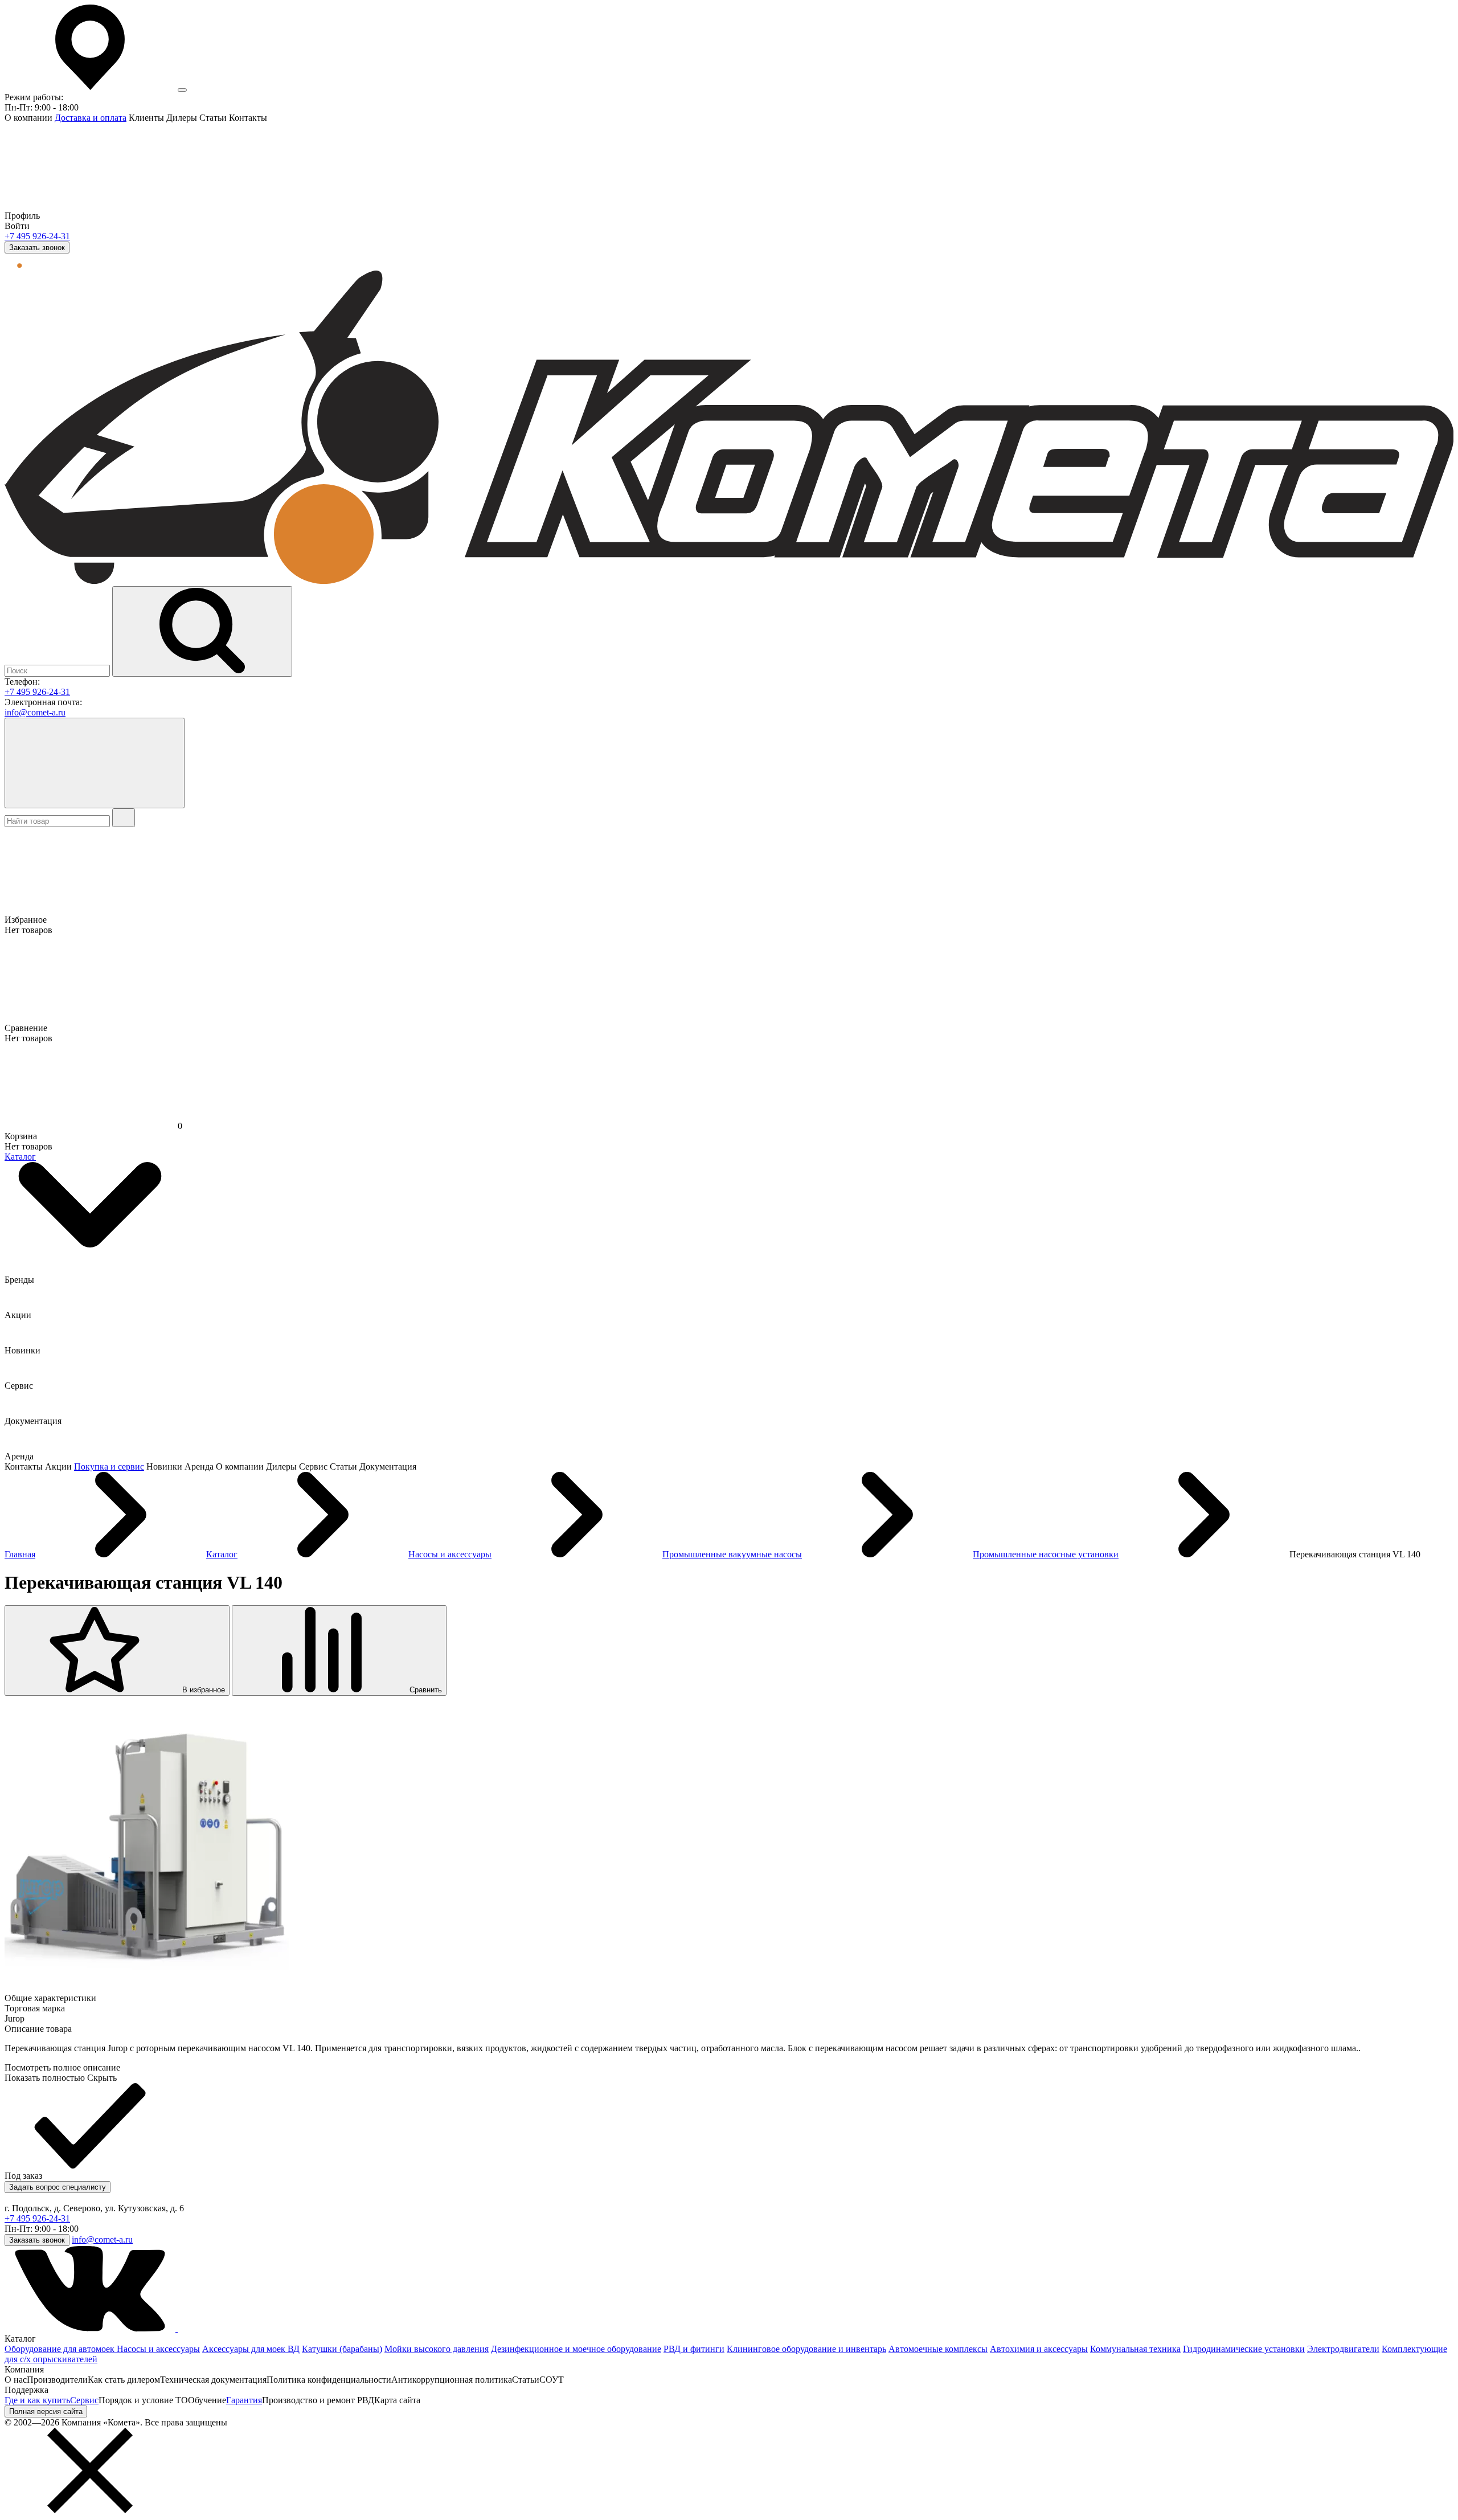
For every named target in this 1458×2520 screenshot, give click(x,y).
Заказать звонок (37, 248)
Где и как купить (37, 2400)
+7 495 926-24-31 (37, 236)
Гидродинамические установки (1244, 2349)
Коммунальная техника (1135, 2349)
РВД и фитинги (694, 2349)
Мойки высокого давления (437, 2349)
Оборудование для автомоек (61, 2349)
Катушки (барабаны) (342, 2349)
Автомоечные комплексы (938, 2349)
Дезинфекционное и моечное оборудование (576, 2349)
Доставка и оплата (91, 118)
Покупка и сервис (109, 1466)
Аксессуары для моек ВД (251, 2349)
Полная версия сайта (46, 2411)
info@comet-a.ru (35, 712)
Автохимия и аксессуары (1039, 2349)
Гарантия (244, 2400)
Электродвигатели (1343, 2349)
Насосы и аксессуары (158, 2349)
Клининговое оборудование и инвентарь (806, 2349)
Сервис (84, 2400)
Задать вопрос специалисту (58, 2187)
